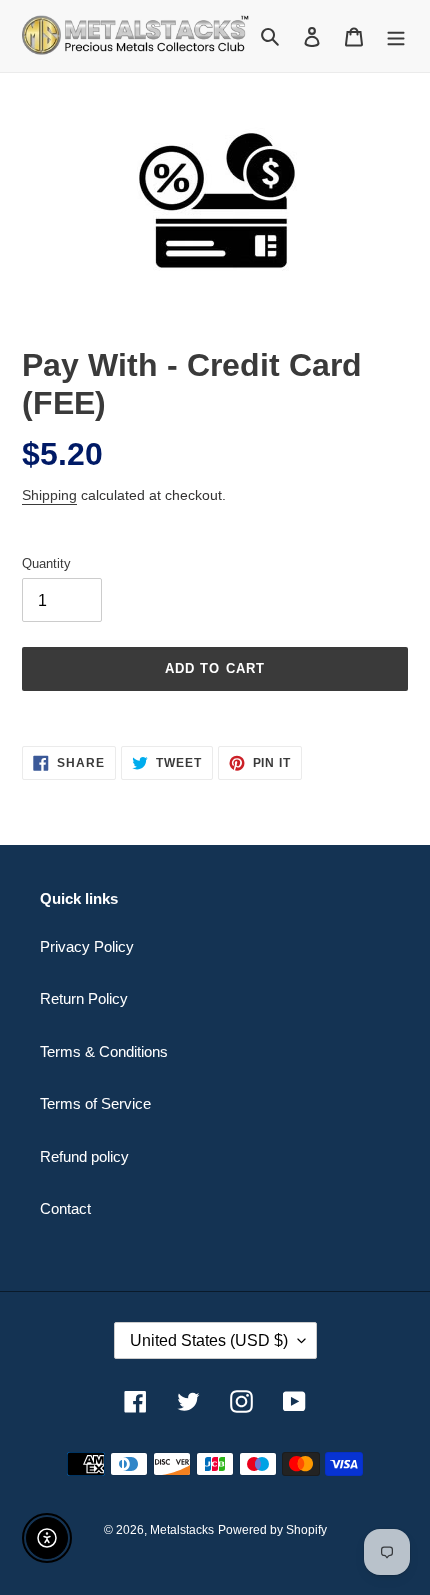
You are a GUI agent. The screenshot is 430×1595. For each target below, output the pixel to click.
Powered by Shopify (272, 1530)
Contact (65, 1208)
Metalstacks (182, 1530)
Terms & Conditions (104, 1051)
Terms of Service (95, 1103)
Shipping (49, 495)
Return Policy (84, 998)
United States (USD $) (209, 1340)
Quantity (46, 563)
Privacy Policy (87, 946)
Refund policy (84, 1156)
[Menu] (396, 36)
